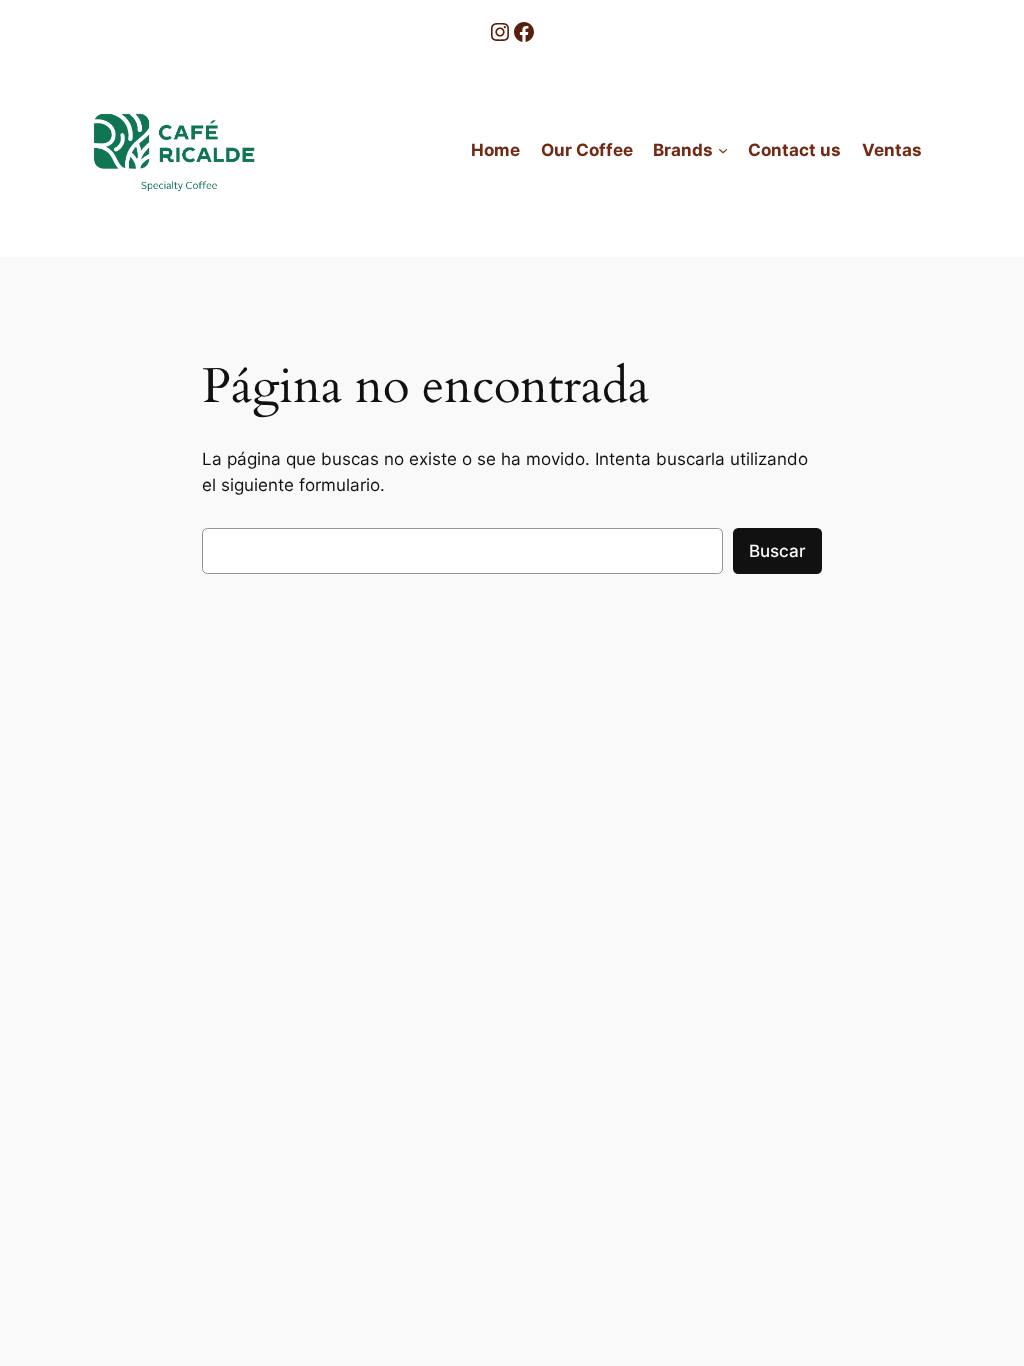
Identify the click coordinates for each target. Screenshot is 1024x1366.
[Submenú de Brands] (723, 150)
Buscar (777, 551)
